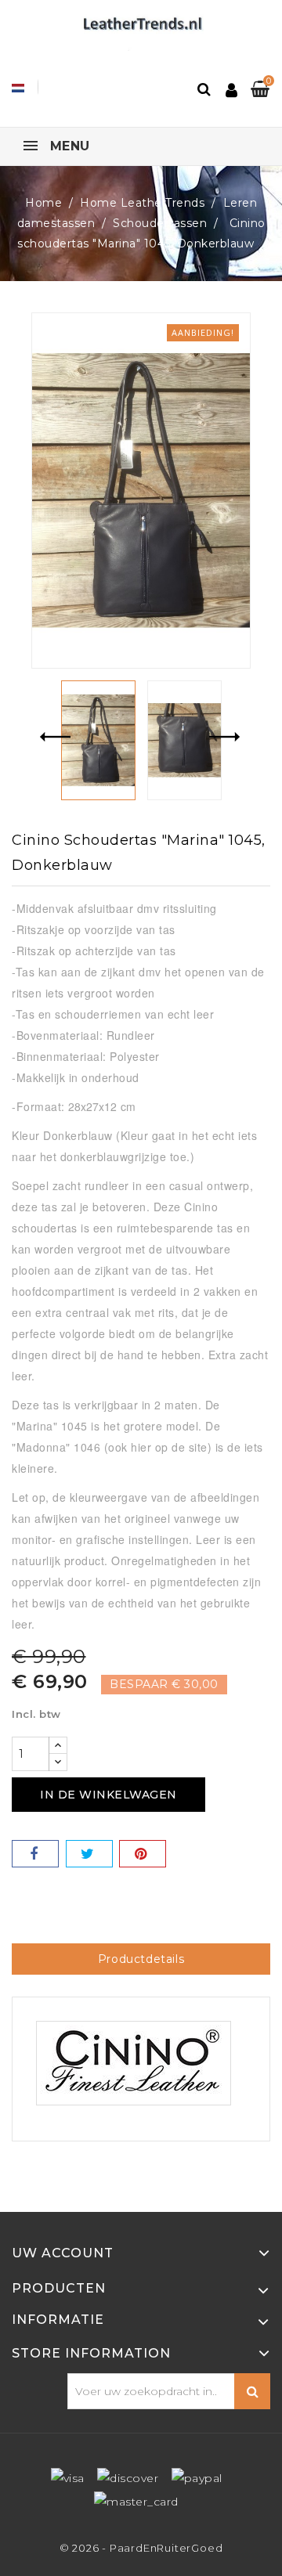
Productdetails (141, 1959)
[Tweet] (89, 1854)
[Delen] (35, 1854)
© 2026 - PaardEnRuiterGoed (141, 2548)
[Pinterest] (143, 1854)
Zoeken (252, 2391)
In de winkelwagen (108, 1795)
